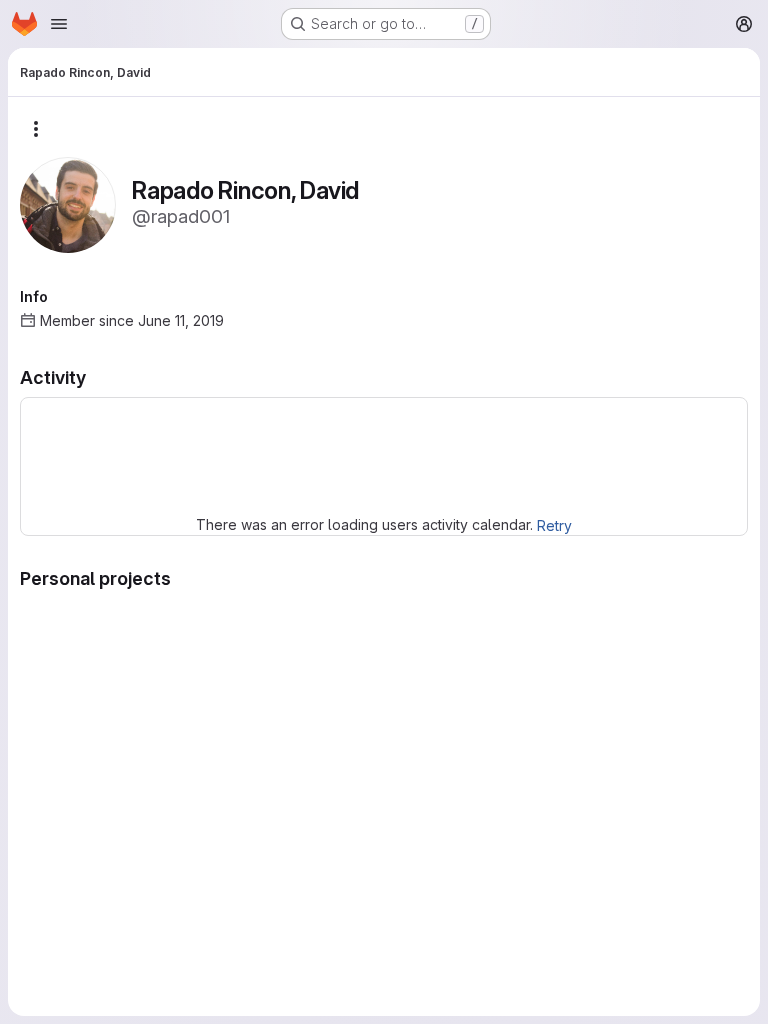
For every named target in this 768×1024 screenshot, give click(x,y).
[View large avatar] (68, 203)
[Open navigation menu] (59, 24)
